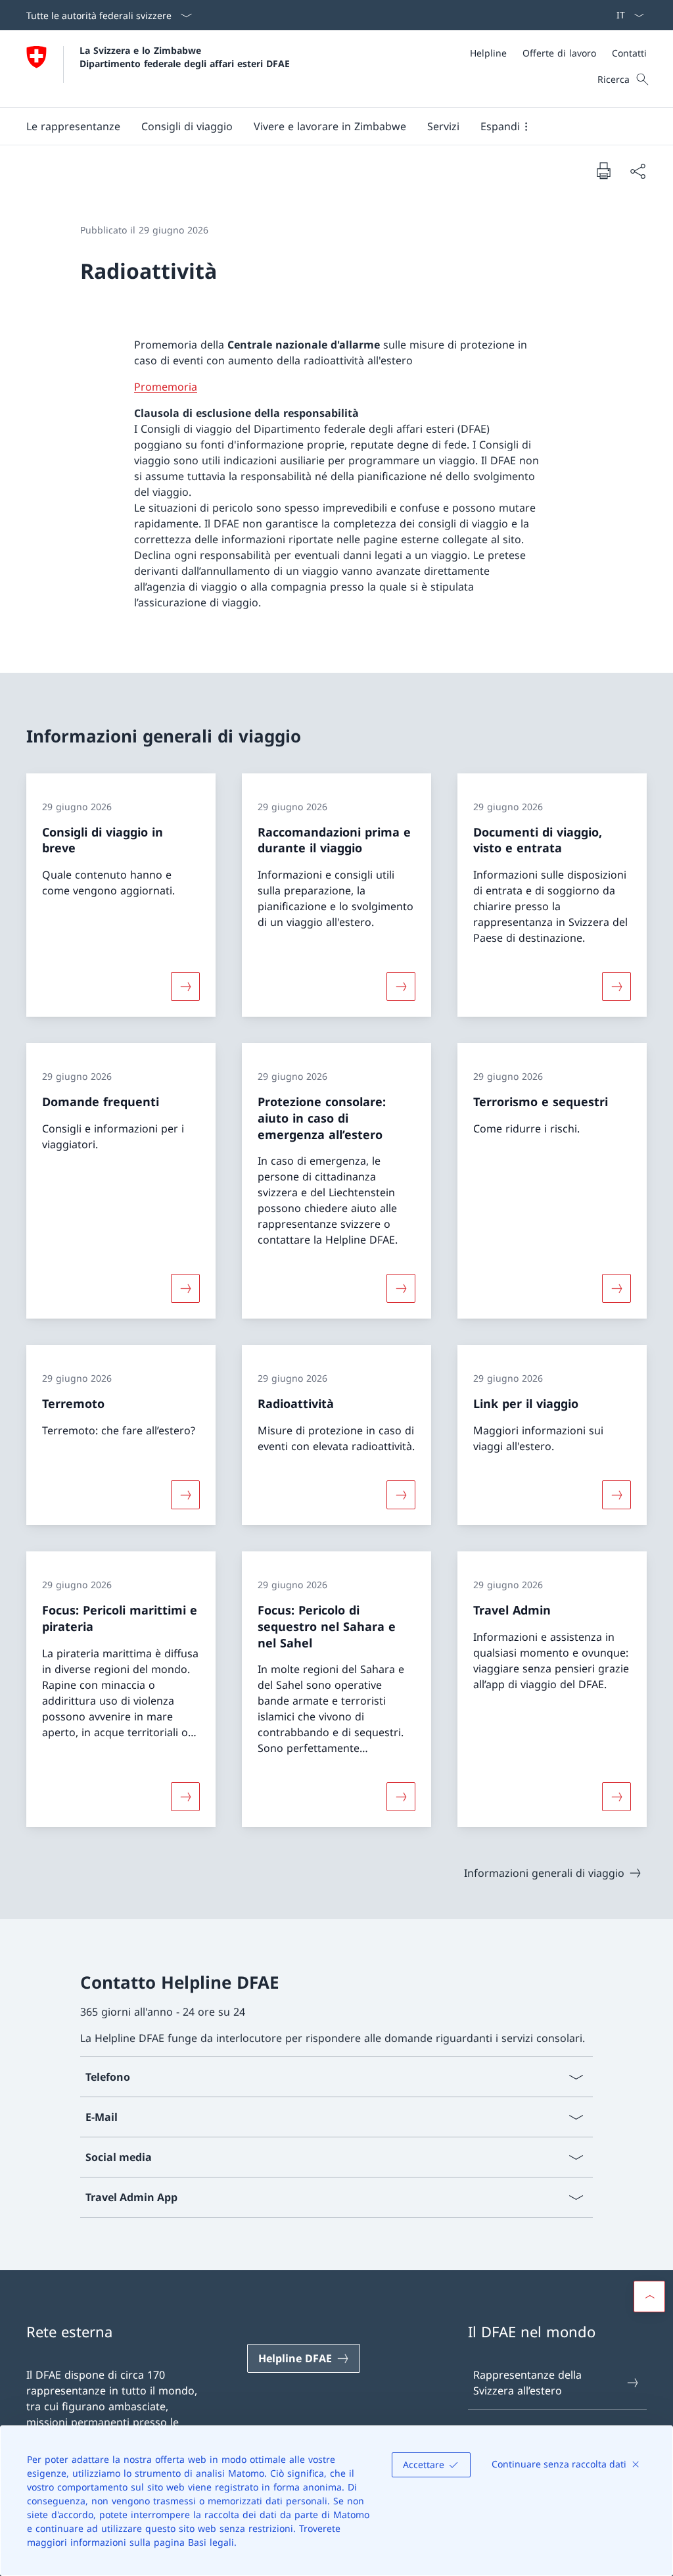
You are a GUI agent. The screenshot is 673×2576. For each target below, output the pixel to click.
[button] (73, 126)
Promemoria (166, 387)
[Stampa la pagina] (603, 170)
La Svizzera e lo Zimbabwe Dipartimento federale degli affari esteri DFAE (185, 57)
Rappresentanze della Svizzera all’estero (527, 2383)
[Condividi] (638, 171)
